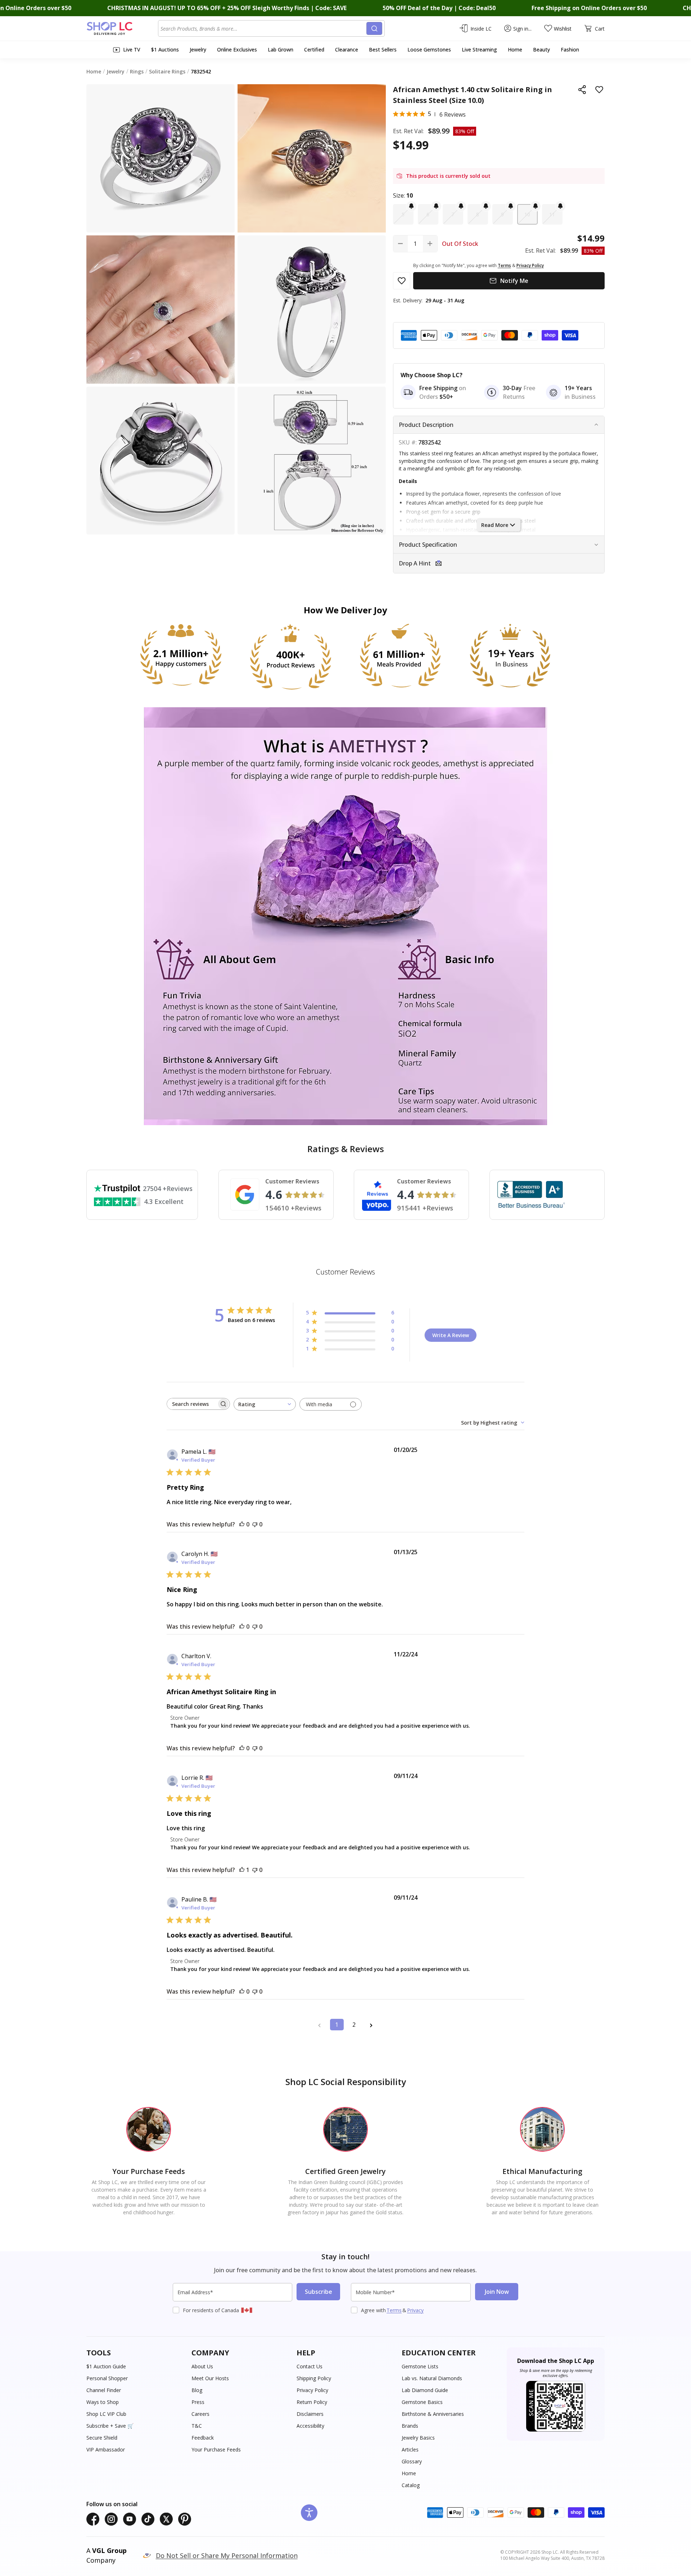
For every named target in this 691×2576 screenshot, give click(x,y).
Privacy (415, 2310)
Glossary (412, 2461)
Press (198, 2402)
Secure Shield (102, 2438)
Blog (197, 2390)
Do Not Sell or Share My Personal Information (227, 2555)
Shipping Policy (314, 2378)
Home (409, 2473)
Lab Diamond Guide (425, 2390)
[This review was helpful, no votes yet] (242, 1524)
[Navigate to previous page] (320, 2025)
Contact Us (310, 2366)
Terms (394, 2310)
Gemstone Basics (422, 2402)
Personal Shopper (107, 2378)
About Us (202, 2366)
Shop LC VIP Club (106, 2414)
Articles (410, 2449)
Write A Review (451, 1335)
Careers (200, 2414)
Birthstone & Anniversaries (433, 2414)
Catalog (411, 2485)
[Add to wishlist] (599, 90)
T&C (197, 2426)
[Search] (374, 28)
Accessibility (310, 2426)
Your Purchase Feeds (216, 2449)
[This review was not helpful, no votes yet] (255, 1524)
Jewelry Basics (418, 2438)
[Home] (122, 28)
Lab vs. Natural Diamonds (432, 2378)
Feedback (203, 2438)
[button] (403, 214)
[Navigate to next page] (371, 2025)
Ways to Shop (103, 2402)
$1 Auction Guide (106, 2366)
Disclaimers (310, 2414)
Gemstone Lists (420, 2366)
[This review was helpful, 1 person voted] (242, 1870)
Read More (495, 525)
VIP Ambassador (106, 2449)
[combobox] (263, 28)
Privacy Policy (312, 2390)
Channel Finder (104, 2390)
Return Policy (312, 2402)
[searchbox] (192, 1404)
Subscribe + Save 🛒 (110, 2426)
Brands (410, 2426)
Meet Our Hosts (210, 2378)
